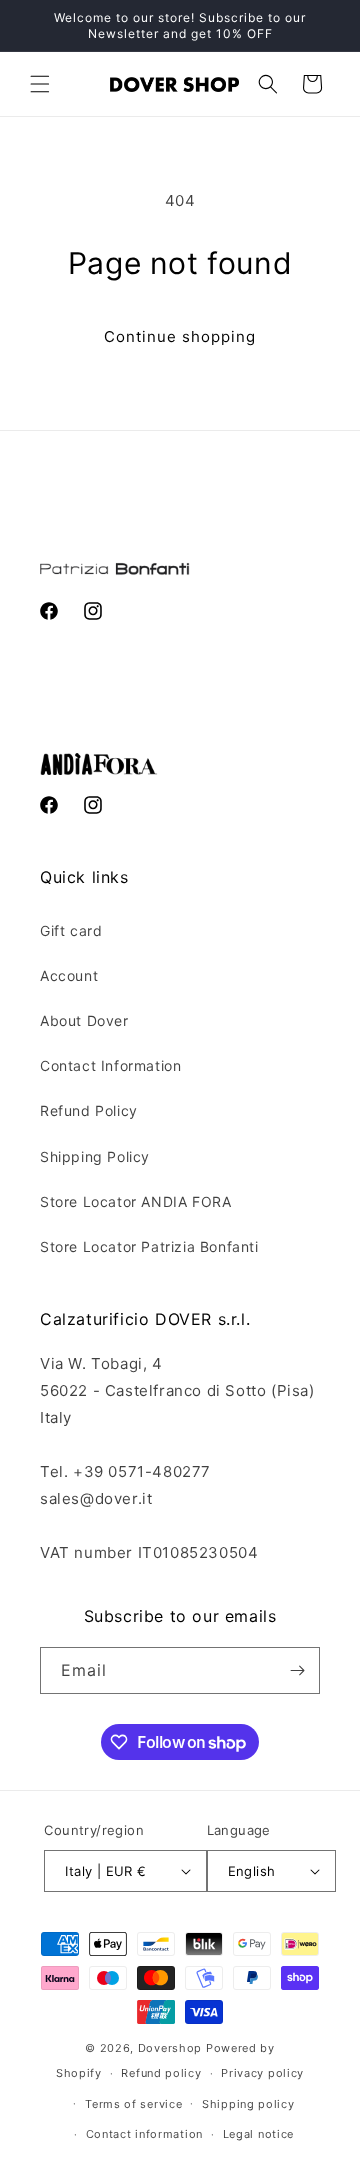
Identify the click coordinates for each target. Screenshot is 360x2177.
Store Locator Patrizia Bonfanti (149, 1246)
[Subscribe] (297, 1670)
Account (69, 975)
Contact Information (110, 1065)
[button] (40, 84)
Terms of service (133, 2104)
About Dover (84, 1020)
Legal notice (258, 2134)
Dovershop (170, 2048)
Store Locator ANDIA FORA (135, 1201)
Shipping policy (248, 2104)
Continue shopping (180, 336)
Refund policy (161, 2073)
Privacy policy (262, 2073)
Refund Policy (89, 1110)
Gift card (71, 930)
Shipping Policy (95, 1156)
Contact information (144, 2134)
